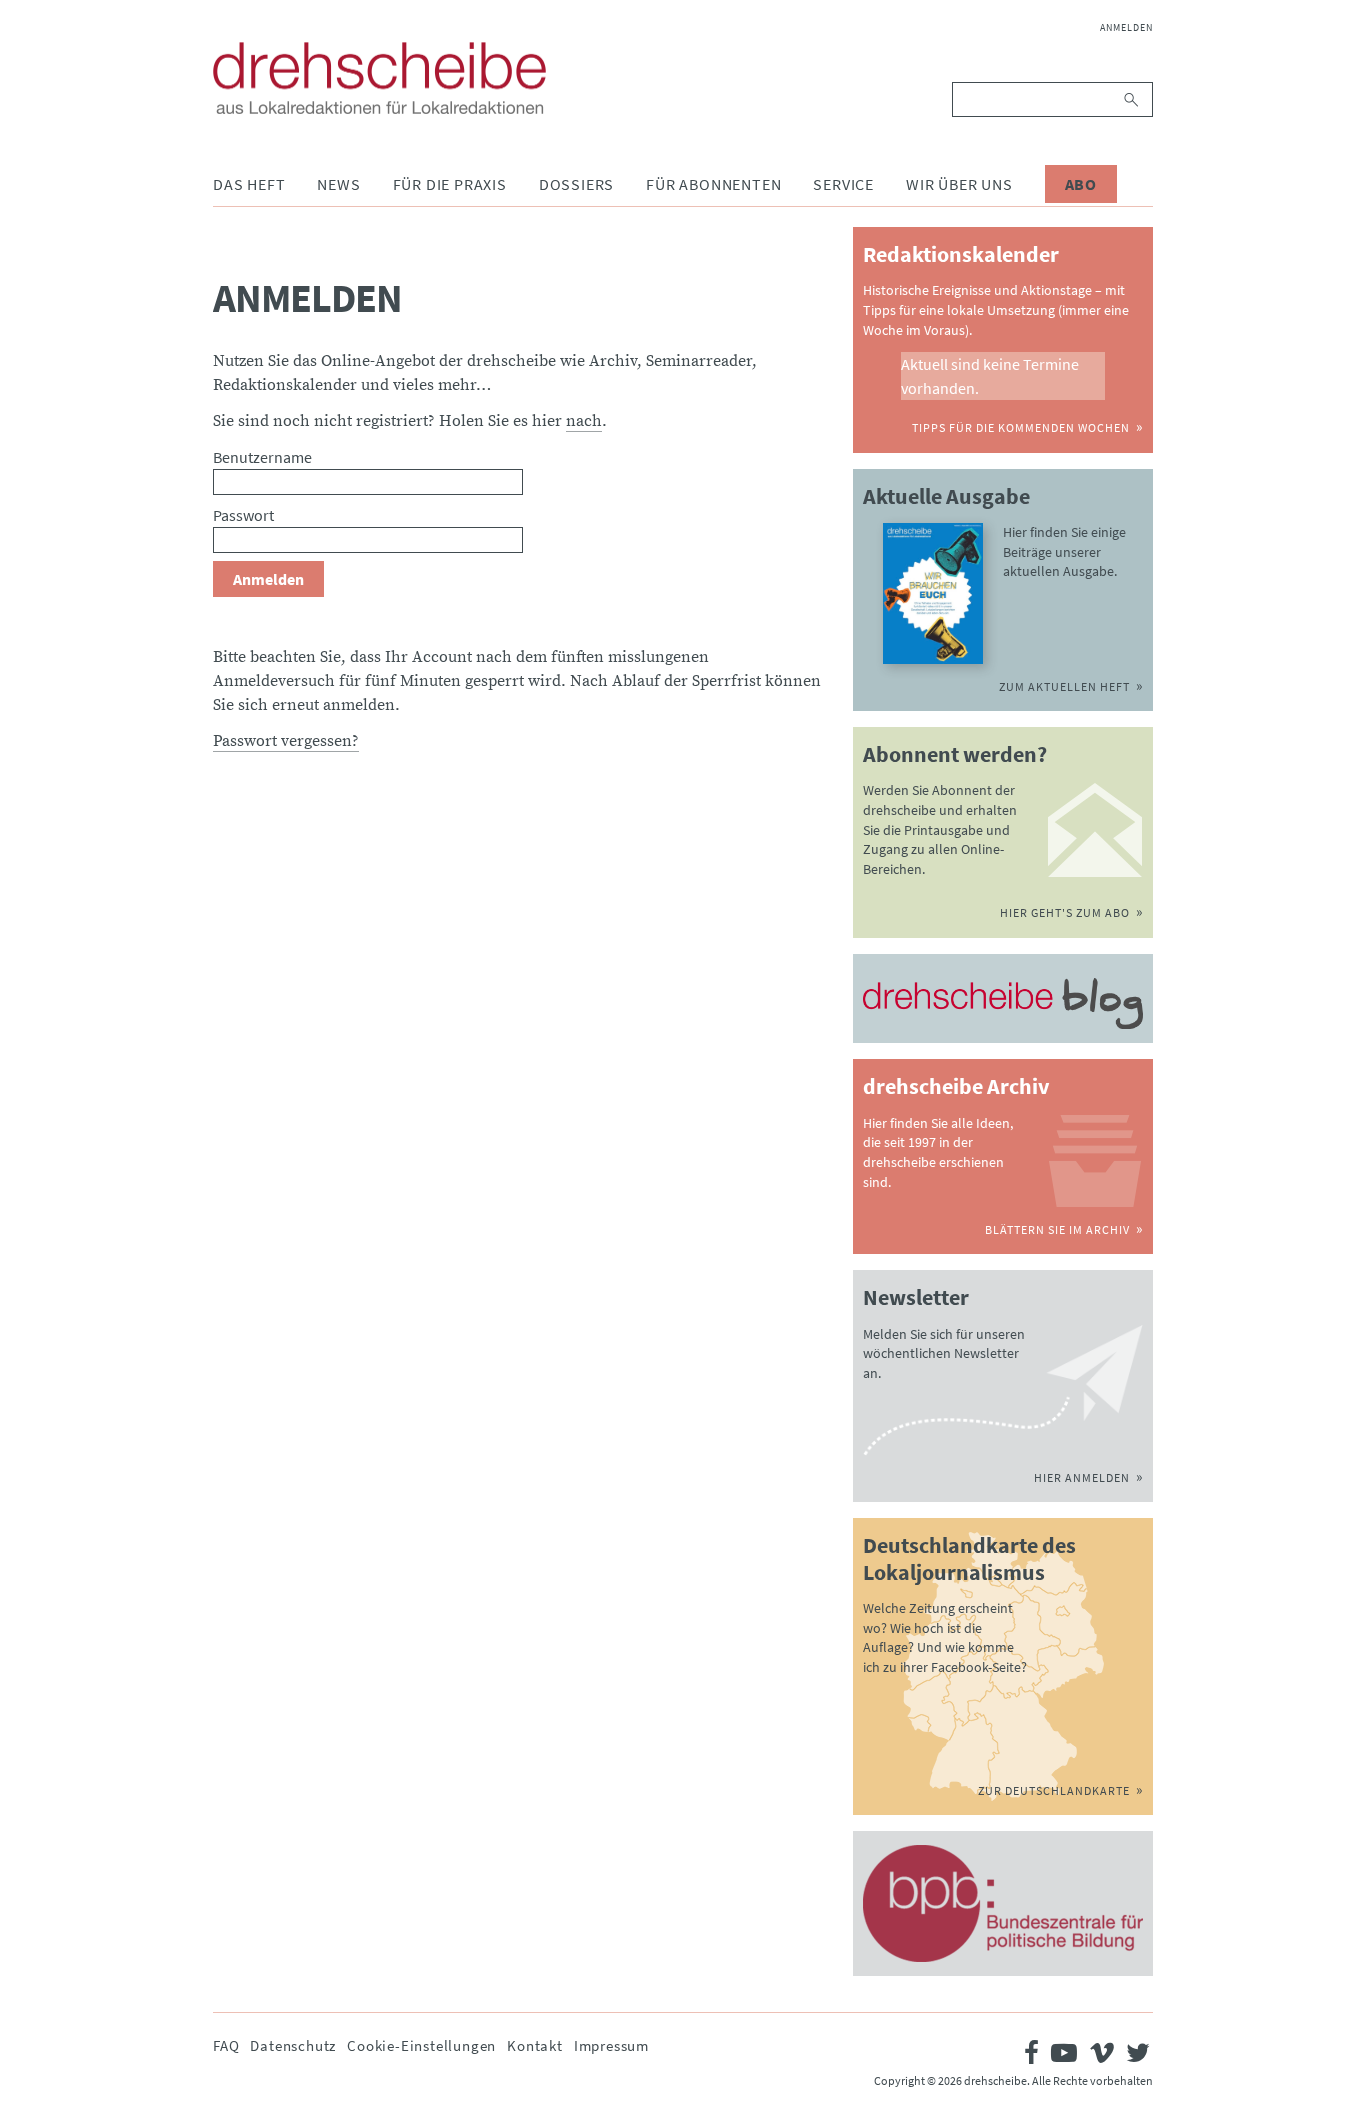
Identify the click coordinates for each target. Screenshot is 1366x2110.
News (338, 184)
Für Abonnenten (713, 184)
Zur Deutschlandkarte (1054, 1790)
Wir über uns (959, 184)
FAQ (226, 2045)
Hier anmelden (1082, 1477)
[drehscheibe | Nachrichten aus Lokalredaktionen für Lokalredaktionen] (379, 78)
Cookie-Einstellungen (421, 2045)
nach (584, 421)
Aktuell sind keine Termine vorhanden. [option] (990, 376)
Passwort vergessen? (286, 741)
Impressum (611, 2045)
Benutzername (262, 457)
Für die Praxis (450, 184)
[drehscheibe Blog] (1003, 1004)
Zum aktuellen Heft (1064, 686)
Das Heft (249, 184)
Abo (1081, 184)
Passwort (243, 515)
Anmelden (1126, 27)
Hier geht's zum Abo (1065, 912)
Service (843, 184)
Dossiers (576, 184)
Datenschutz (293, 2045)
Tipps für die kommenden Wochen (1021, 427)
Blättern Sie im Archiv (1057, 1229)
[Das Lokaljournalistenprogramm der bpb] (1003, 1903)
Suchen (1132, 99)
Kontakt (535, 2045)
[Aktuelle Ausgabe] (933, 593)
